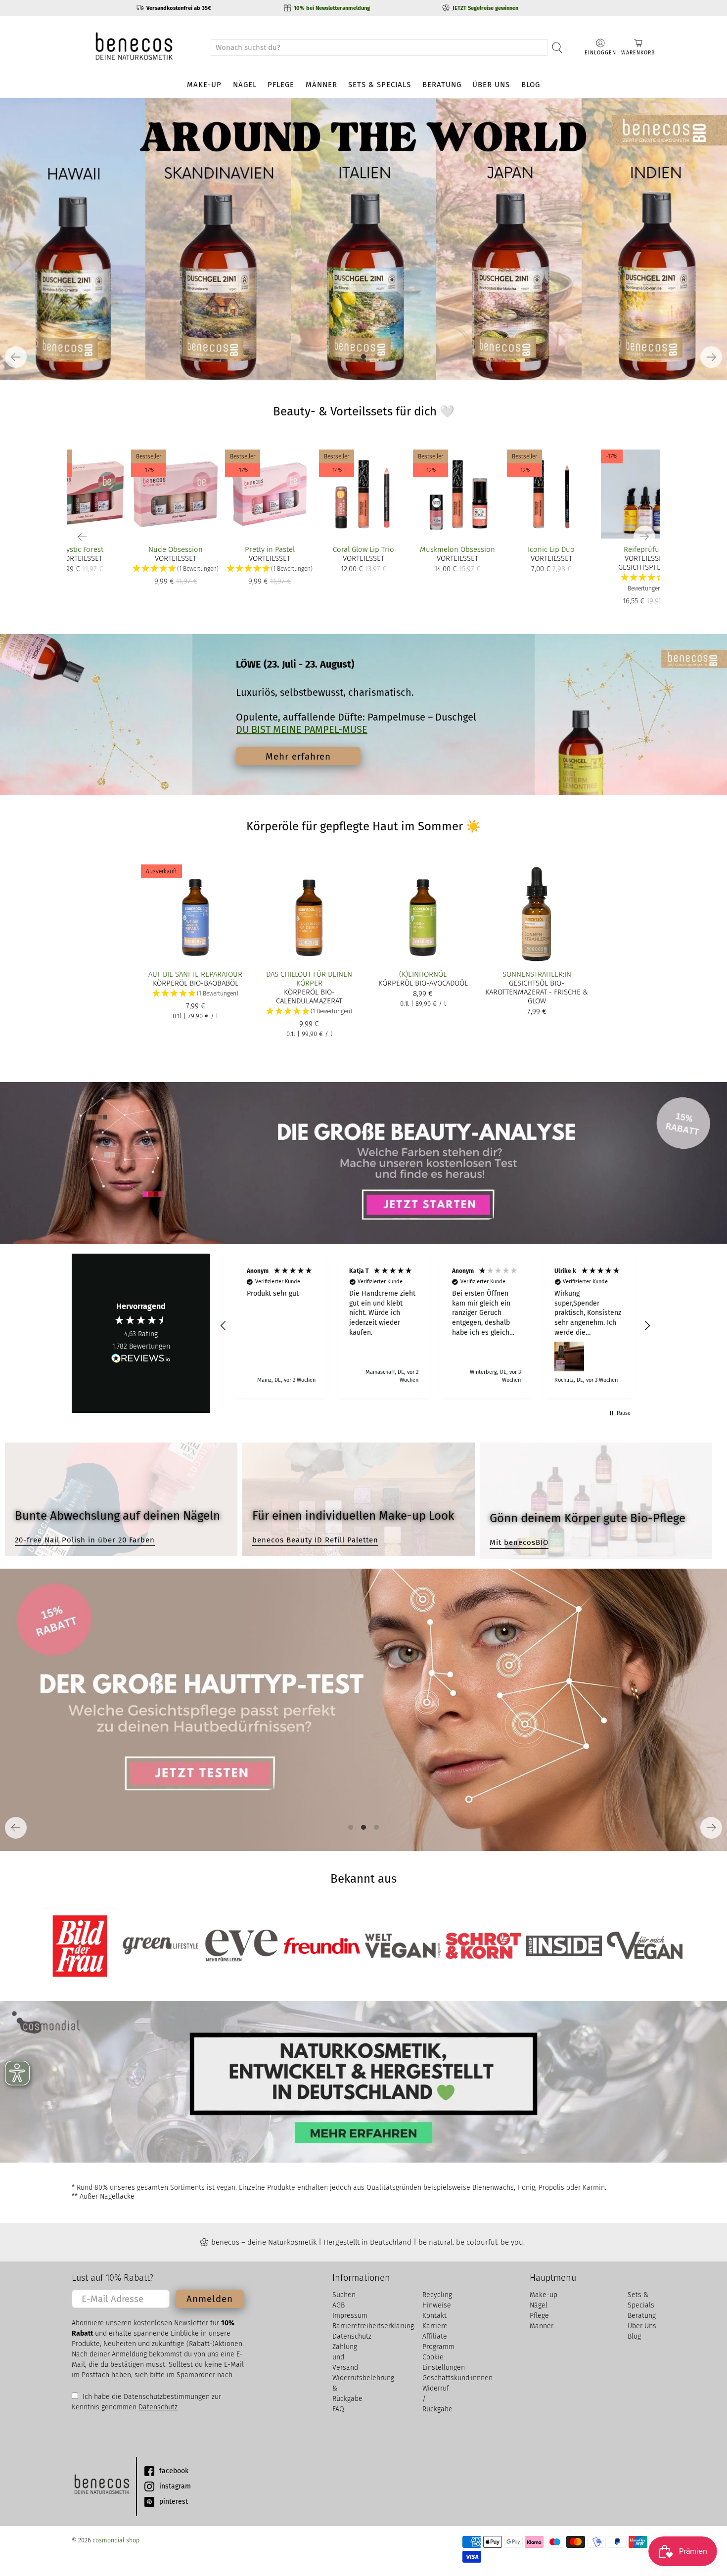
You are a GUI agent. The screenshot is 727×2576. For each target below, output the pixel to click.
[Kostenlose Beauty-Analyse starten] (363, 1163)
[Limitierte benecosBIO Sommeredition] (363, 239)
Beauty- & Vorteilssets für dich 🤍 (364, 411)
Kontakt (434, 2316)
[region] (435, 1326)
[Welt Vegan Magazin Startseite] (403, 1946)
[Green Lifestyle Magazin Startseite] (160, 1946)
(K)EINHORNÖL (423, 974)
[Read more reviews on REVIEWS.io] (141, 1359)
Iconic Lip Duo (551, 549)
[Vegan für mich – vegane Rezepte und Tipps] (645, 1945)
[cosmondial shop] (134, 47)
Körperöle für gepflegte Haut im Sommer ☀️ (363, 826)
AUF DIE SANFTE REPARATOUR (195, 974)
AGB (339, 2305)
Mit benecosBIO (519, 1542)
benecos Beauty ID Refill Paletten (315, 1540)
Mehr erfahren (298, 756)
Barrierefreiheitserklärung (373, 2326)
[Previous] (16, 357)
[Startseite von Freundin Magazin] (322, 1946)
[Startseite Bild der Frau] (80, 1946)
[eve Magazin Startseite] (241, 1946)
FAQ (338, 2409)
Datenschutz (158, 2407)
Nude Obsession (176, 549)
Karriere (435, 2326)
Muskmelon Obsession (457, 549)
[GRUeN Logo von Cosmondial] (101, 2486)
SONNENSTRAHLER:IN (537, 974)
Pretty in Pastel (270, 549)
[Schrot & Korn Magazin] (483, 1946)
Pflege (281, 85)
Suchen (344, 2295)
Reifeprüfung (646, 549)
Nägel (245, 85)
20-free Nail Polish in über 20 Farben (85, 1540)
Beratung (442, 85)
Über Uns (491, 85)
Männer (321, 85)
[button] (645, 583)
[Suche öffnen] (557, 47)
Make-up (204, 85)
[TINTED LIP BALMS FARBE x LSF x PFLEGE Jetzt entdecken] (363, 239)
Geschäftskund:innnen (457, 2378)
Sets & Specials (380, 85)
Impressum (350, 2316)
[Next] (711, 357)
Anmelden (210, 2299)
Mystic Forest (82, 549)
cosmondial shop (116, 2540)
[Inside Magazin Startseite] (564, 1946)
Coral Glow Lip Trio (363, 549)
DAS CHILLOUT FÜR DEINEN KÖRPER (309, 979)
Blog (531, 85)
